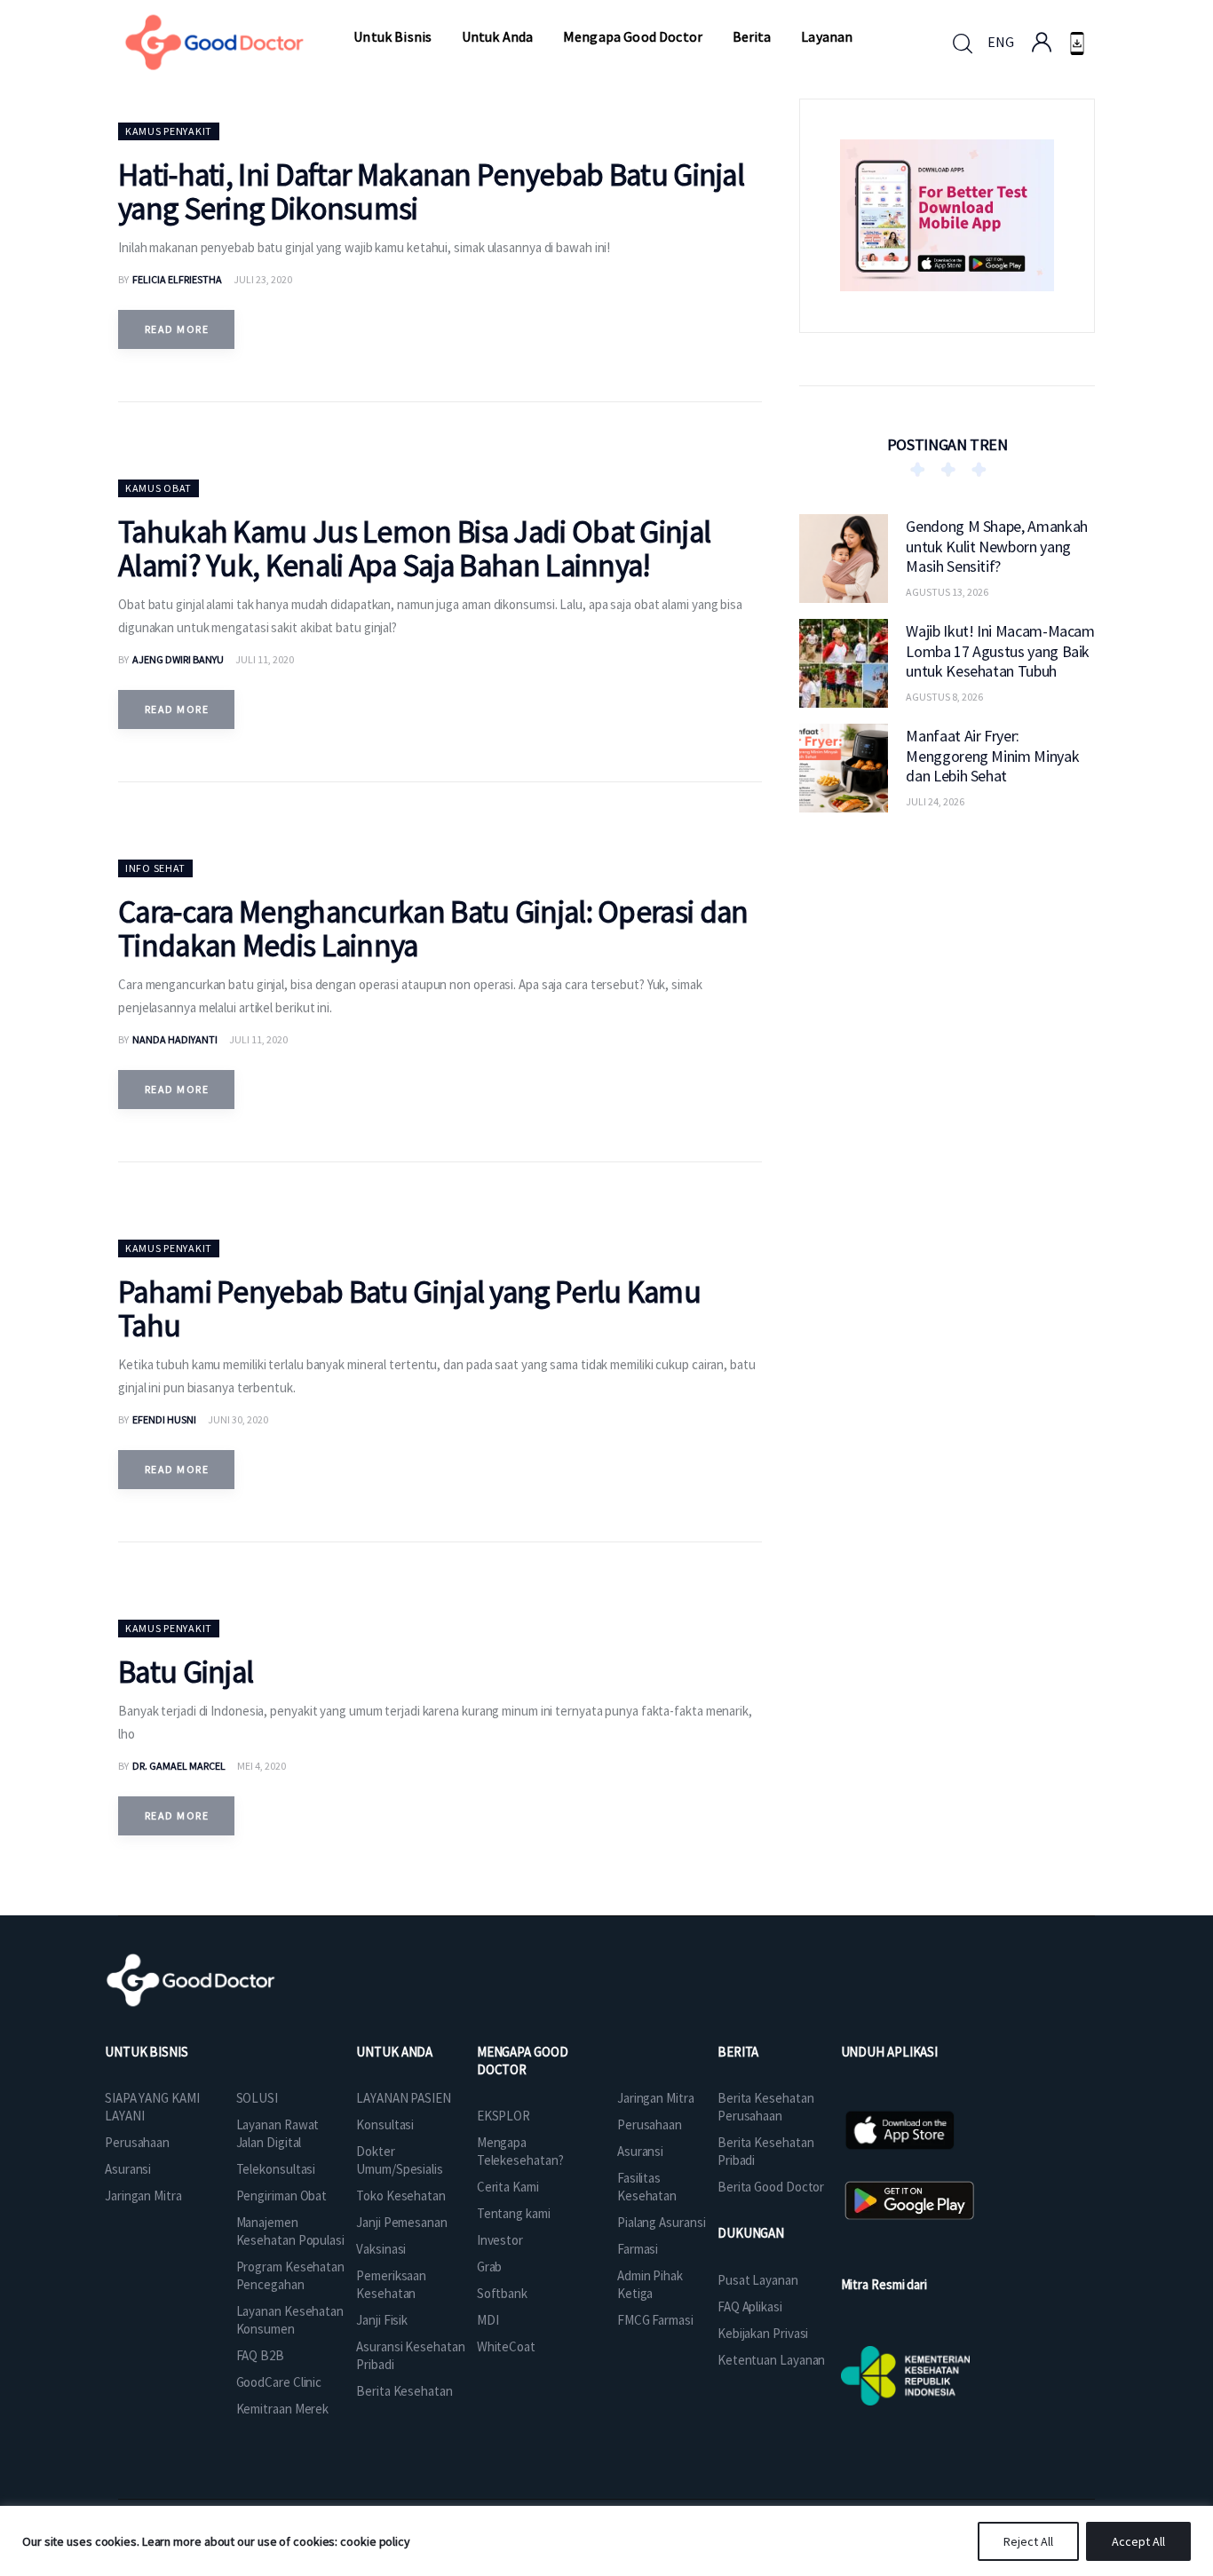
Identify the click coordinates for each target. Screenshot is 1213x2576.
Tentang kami (514, 2213)
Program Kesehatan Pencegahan (290, 2275)
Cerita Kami (508, 2187)
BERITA (738, 2052)
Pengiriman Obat (282, 2196)
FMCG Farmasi (655, 2320)
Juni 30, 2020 (238, 1419)
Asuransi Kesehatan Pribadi (410, 2355)
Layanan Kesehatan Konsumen (290, 2320)
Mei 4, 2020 (262, 1766)
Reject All (1028, 2541)
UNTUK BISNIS (147, 2052)
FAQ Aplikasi (750, 2307)
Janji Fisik (382, 2320)
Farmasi (638, 2249)
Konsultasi (385, 2124)
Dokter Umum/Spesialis (400, 2160)
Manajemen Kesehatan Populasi (290, 2231)
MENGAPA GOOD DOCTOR (523, 2061)
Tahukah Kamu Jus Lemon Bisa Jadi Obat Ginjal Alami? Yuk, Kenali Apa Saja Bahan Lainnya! (414, 549)
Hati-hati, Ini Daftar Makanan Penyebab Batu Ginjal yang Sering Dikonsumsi (431, 192)
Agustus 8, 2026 (944, 697)
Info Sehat (155, 868)
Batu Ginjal (186, 1672)
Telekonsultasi (276, 2169)
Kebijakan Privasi (763, 2333)
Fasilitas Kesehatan (647, 2187)
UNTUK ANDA (394, 2052)
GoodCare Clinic (279, 2382)
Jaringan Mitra (143, 2196)
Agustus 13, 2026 (947, 592)
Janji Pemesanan (402, 2222)
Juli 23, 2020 (263, 279)
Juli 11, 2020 (265, 659)
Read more (177, 329)
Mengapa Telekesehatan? (520, 2151)
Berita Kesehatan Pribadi (765, 2151)
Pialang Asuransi (661, 2222)
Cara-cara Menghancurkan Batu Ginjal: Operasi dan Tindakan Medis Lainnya (433, 929)
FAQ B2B (260, 2355)
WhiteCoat (506, 2346)
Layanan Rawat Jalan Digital (278, 2133)
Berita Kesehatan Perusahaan (765, 2107)
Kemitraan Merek (283, 2409)
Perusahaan (137, 2142)
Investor (500, 2240)
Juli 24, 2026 (935, 801)
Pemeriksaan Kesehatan (391, 2284)
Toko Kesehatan (401, 2196)
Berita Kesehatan (404, 2391)
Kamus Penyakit (169, 131)
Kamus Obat (159, 488)
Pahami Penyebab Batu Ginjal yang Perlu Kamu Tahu (409, 1309)
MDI (488, 2320)
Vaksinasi (381, 2249)
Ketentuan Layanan (771, 2360)
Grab (490, 2267)
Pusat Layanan (758, 2280)
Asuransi (128, 2169)
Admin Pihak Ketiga (650, 2284)
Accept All (1138, 2541)
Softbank (502, 2293)
